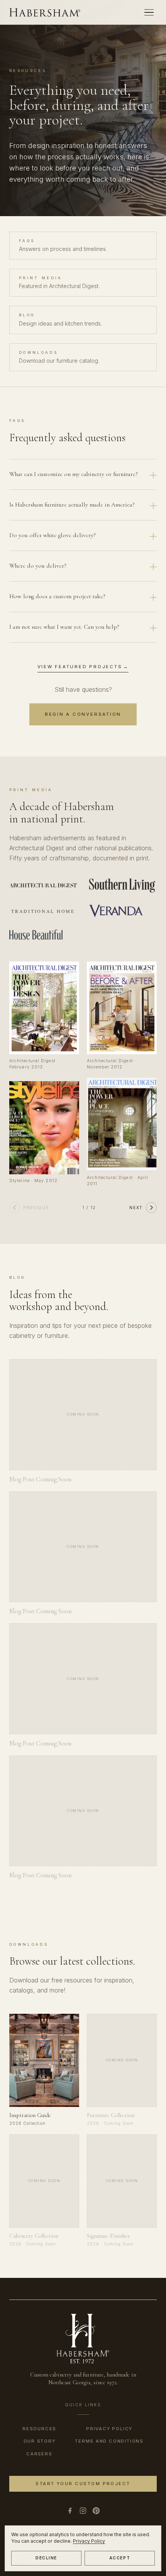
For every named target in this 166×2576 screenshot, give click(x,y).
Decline (46, 2558)
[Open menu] (149, 12)
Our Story (40, 2441)
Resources (39, 2429)
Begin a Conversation (83, 714)
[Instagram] (83, 2511)
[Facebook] (70, 2511)
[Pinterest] (96, 2511)
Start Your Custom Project (83, 2484)
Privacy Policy (89, 2541)
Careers (39, 2454)
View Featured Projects (83, 667)
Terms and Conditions (109, 2441)
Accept (120, 2558)
